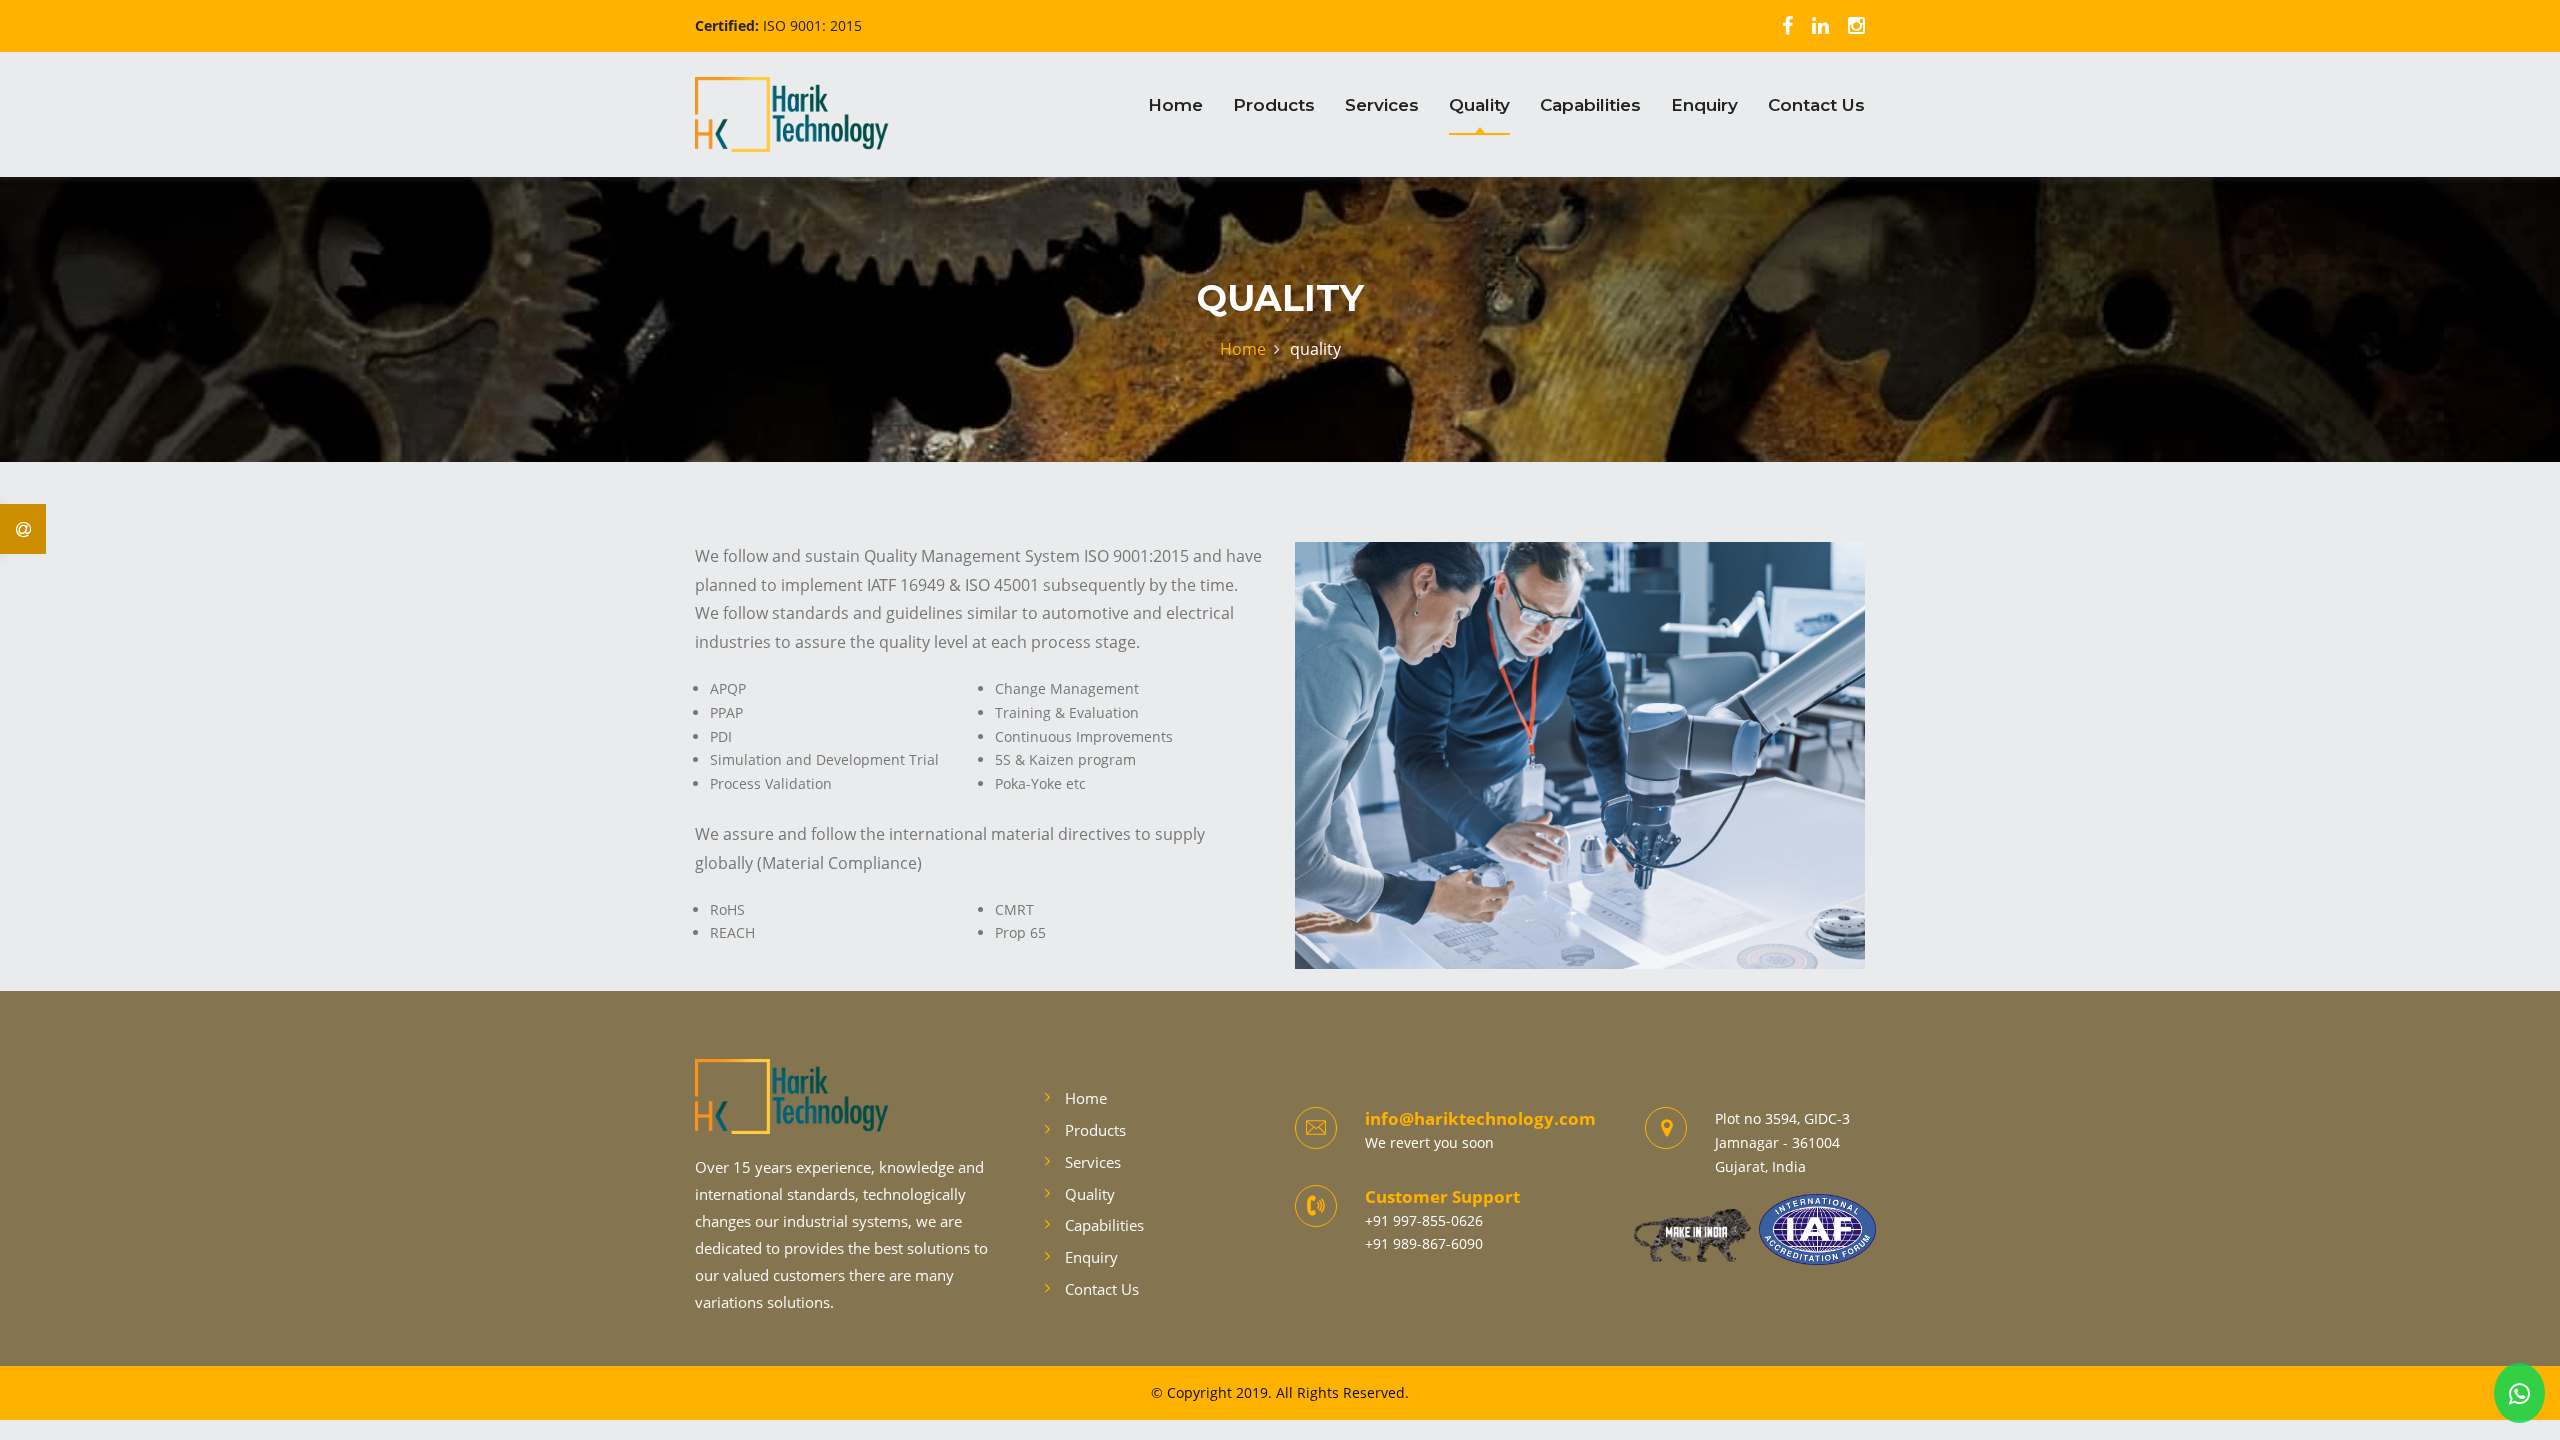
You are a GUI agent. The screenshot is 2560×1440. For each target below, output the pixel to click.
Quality (1479, 105)
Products (1274, 105)
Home (1175, 105)
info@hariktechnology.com (1480, 1118)
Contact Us (1102, 1289)
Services (1382, 105)
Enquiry (1704, 105)
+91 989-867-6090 (1424, 1243)
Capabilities (1590, 105)
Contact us (1816, 105)
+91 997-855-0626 (1424, 1220)
